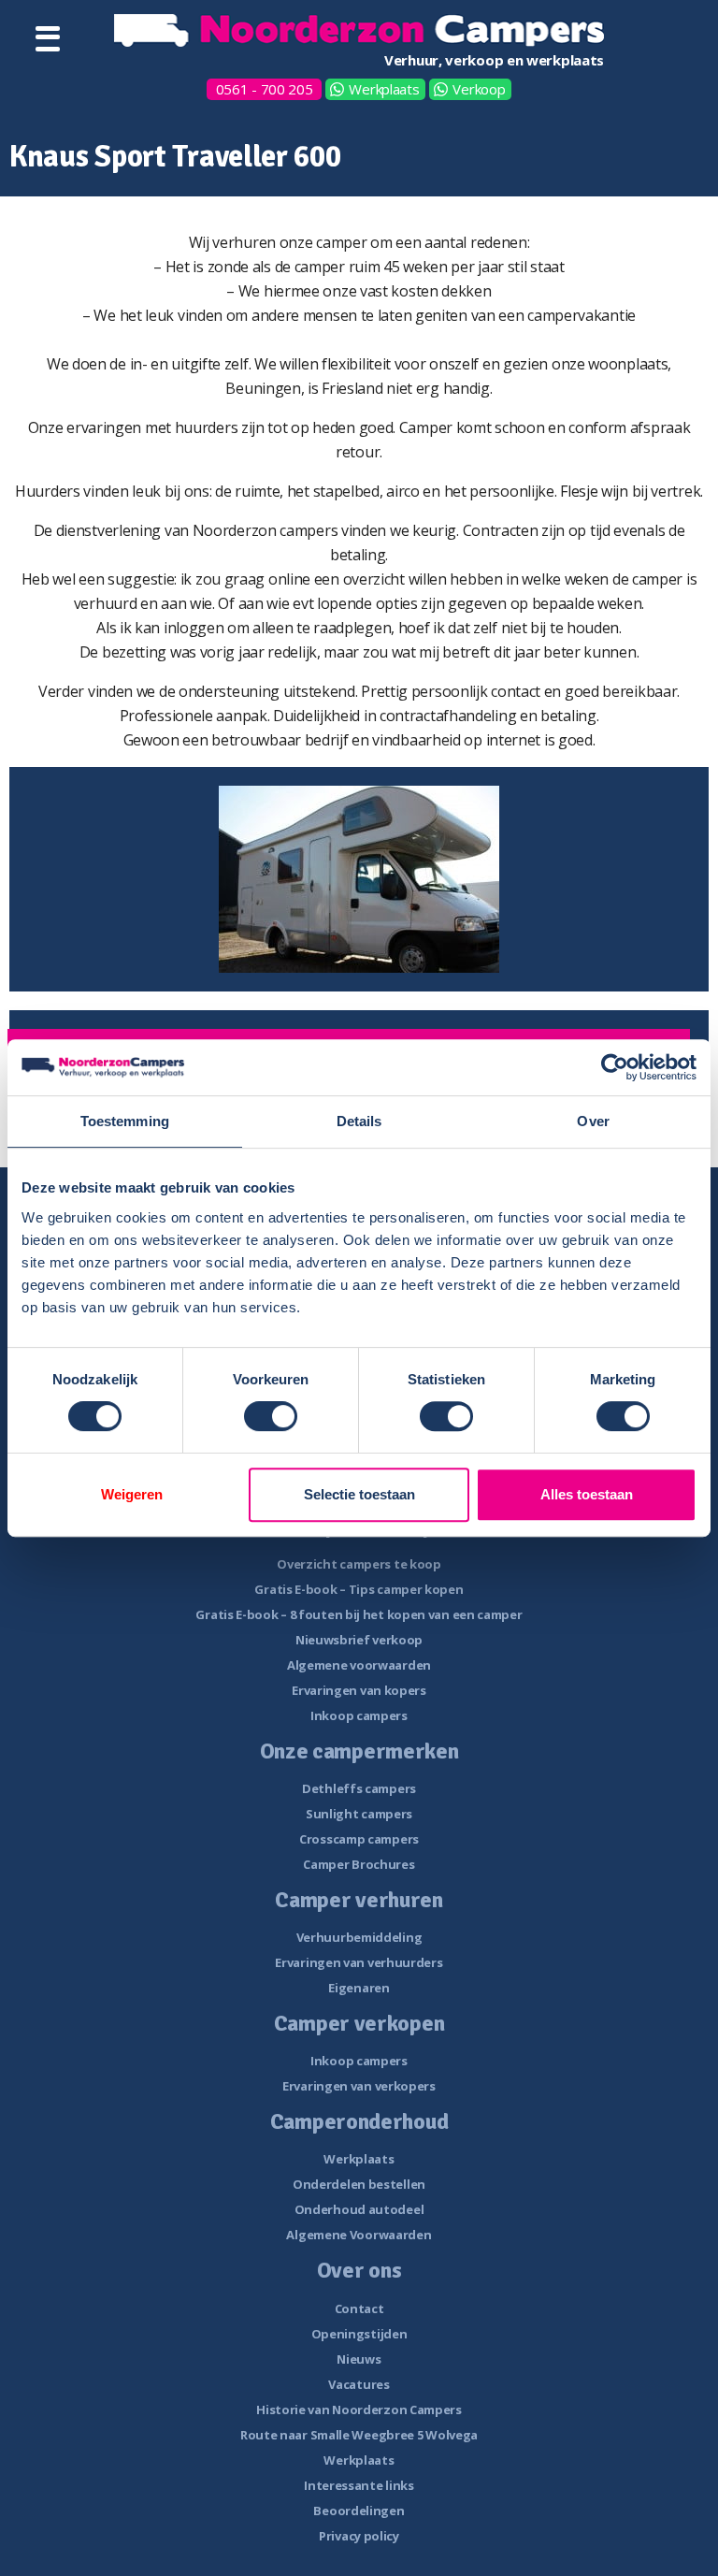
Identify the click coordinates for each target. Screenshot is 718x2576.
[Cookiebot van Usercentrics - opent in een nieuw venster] (615, 1067)
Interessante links (359, 2485)
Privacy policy (359, 2536)
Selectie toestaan (359, 1494)
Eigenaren (359, 1988)
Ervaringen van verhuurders (359, 1962)
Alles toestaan (587, 1494)
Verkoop (479, 89)
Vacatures (359, 2384)
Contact (359, 2308)
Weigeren (132, 1494)
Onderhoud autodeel (359, 2209)
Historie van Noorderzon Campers (359, 2410)
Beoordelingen (359, 2511)
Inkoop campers (359, 1715)
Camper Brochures (359, 1864)
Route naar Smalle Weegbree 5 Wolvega (359, 2435)
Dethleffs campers (359, 1788)
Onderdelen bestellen (359, 2184)
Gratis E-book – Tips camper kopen (359, 1589)
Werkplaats (384, 89)
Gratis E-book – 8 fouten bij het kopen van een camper (359, 1614)
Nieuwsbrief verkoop (359, 1640)
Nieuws (359, 2359)
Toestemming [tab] (125, 1121)
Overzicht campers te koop (359, 1564)
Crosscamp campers (359, 1839)
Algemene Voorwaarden (359, 2235)
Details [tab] (359, 1121)
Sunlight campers (359, 1814)
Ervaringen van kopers (359, 1690)
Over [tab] (593, 1121)
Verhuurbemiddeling (359, 1937)
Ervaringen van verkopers (359, 2086)
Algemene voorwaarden (359, 1665)
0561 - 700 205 (265, 89)
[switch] (271, 1416)
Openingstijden (359, 2334)
